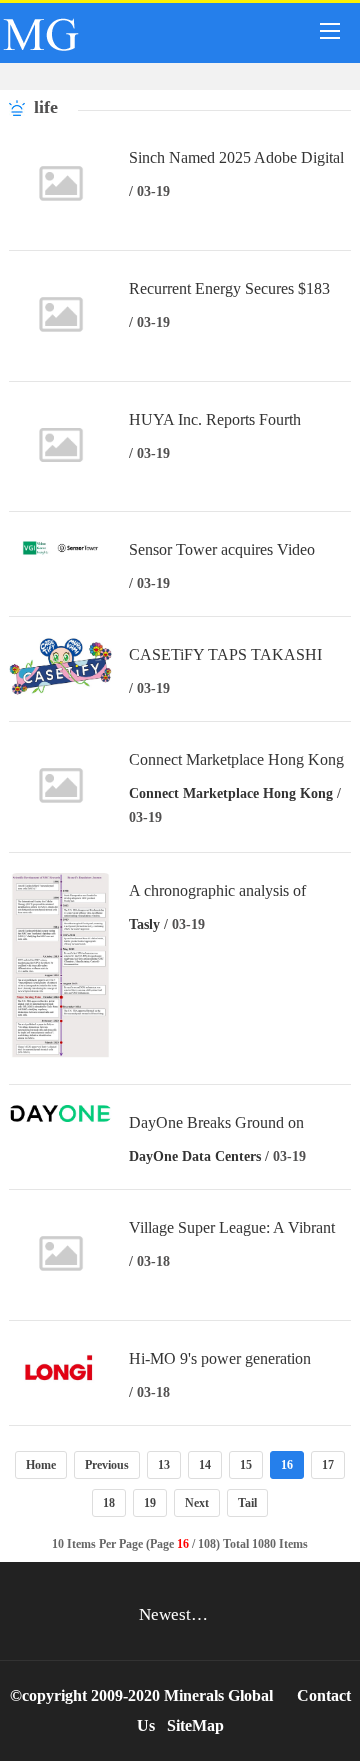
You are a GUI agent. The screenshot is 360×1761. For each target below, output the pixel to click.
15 (246, 1465)
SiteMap (195, 1725)
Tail (247, 1503)
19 (150, 1503)
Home (41, 1465)
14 (205, 1465)
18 (109, 1503)
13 (164, 1465)
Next (197, 1503)
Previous (107, 1465)
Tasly (144, 924)
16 (287, 1465)
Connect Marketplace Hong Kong (231, 793)
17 (328, 1465)
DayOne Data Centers (195, 1156)
